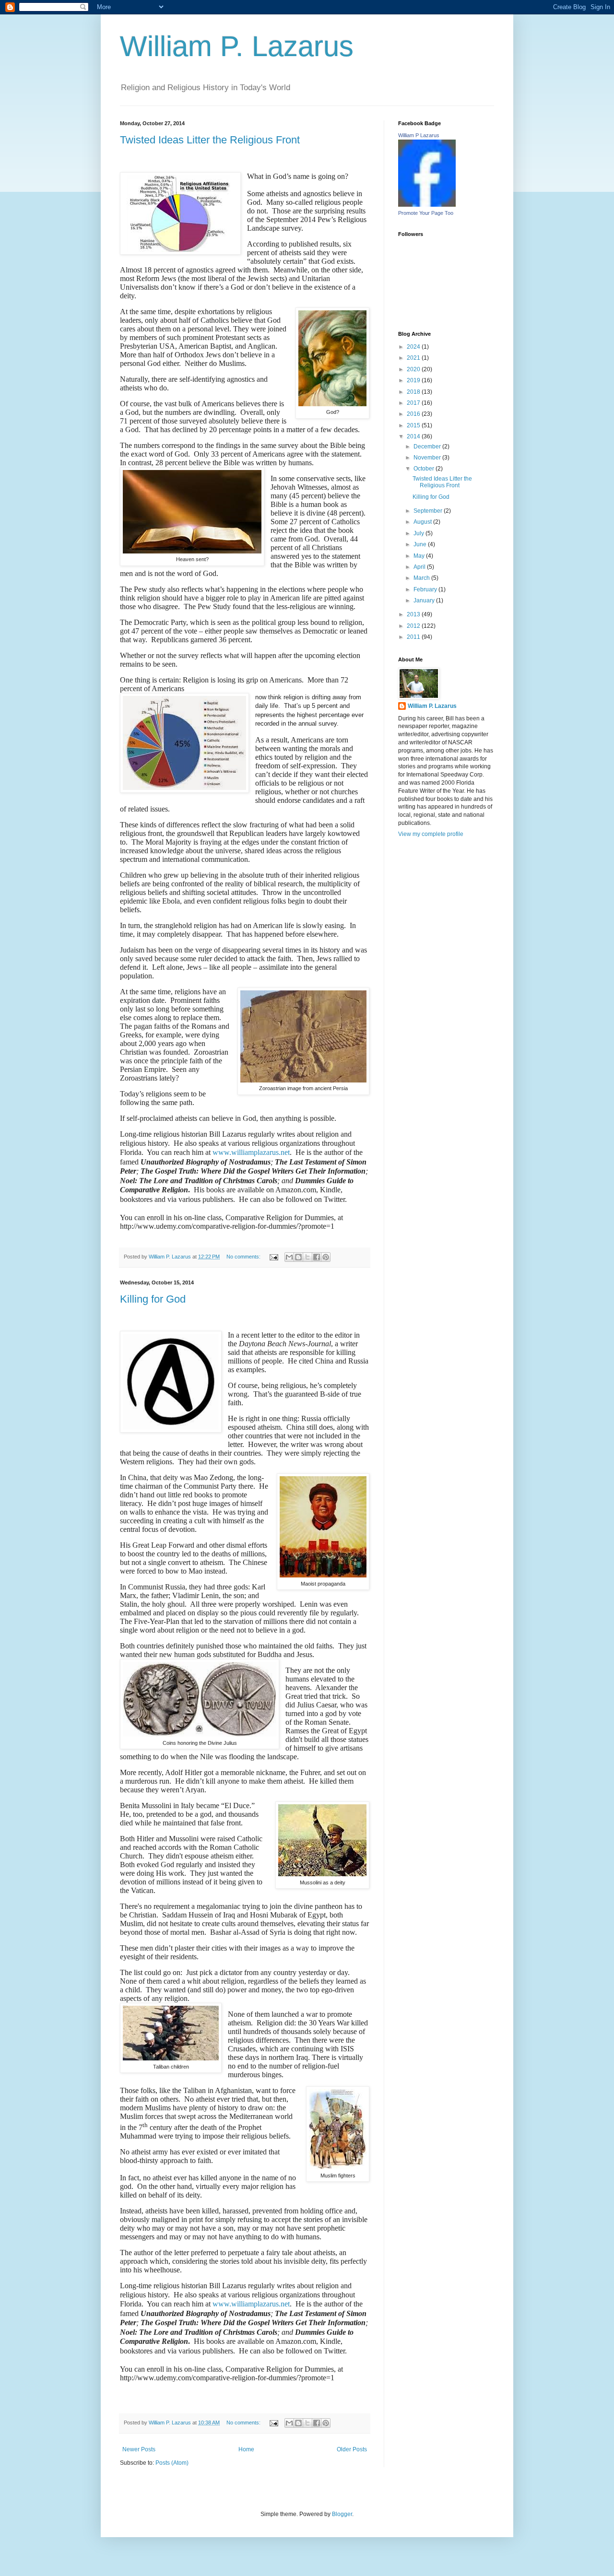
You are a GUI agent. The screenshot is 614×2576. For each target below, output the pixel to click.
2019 (414, 380)
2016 (414, 414)
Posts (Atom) (172, 2463)
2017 (414, 403)
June (421, 544)
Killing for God (153, 1299)
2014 (414, 436)
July (419, 533)
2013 (414, 614)
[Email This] (289, 1257)
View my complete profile (431, 834)
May (420, 556)
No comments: (244, 1257)
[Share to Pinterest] (326, 1257)
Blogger (342, 2514)
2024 (414, 347)
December (428, 447)
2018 (414, 392)
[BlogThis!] (298, 1257)
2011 (414, 637)
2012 (414, 626)
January (425, 600)
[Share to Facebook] (317, 1257)
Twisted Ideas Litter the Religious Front (210, 140)
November (428, 458)
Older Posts (352, 2449)
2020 (414, 369)
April (420, 567)
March (422, 578)
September (429, 511)
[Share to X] (307, 1257)
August (423, 522)
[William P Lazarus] (427, 205)
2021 (414, 358)
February (426, 589)
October (425, 469)
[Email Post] (273, 1257)
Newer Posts (139, 2449)
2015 (414, 425)
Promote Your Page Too (426, 213)
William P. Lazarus (237, 46)
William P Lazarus (419, 135)
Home (246, 2449)
